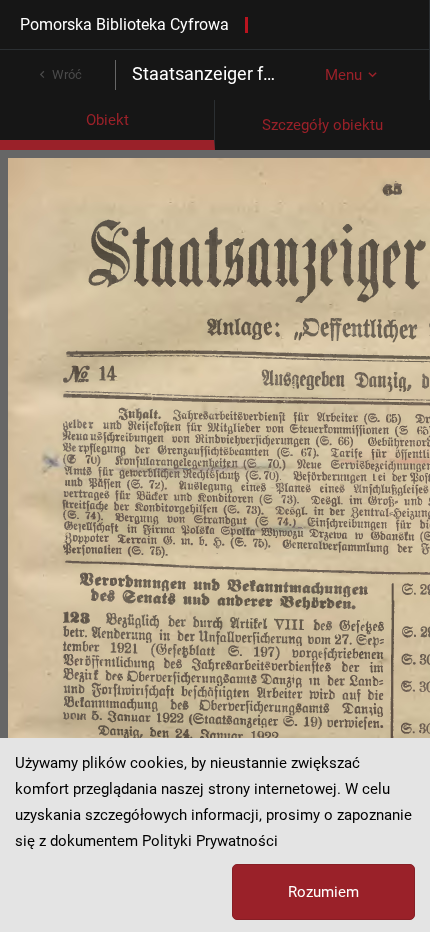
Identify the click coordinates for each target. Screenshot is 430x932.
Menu (343, 75)
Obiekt (107, 120)
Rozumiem (323, 892)
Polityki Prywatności (210, 841)
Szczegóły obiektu (322, 125)
